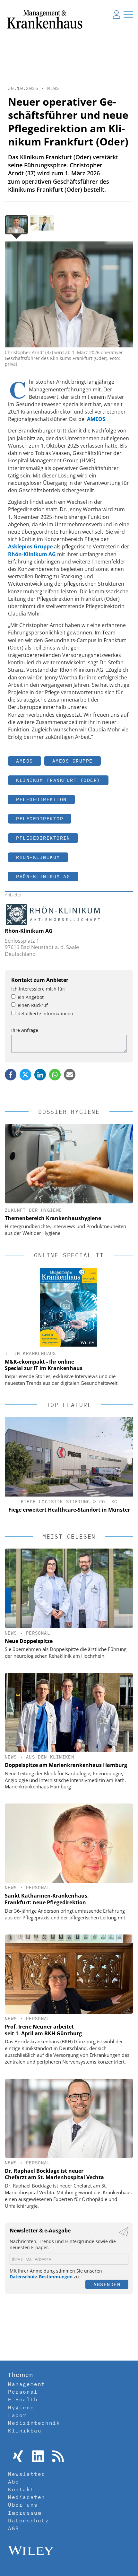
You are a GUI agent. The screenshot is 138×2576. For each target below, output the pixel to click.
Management (27, 2384)
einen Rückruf (33, 1005)
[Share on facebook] (11, 1075)
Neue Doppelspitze (29, 1641)
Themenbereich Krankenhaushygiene (53, 1218)
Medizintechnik (34, 2423)
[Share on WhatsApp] (55, 1075)
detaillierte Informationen (45, 1013)
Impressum (25, 2513)
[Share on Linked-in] (40, 1075)
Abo (14, 2482)
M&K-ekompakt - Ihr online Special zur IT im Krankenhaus (44, 1365)
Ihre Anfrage (25, 1030)
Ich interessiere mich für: (38, 989)
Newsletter (27, 2474)
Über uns (23, 2505)
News (53, 88)
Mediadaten (27, 2497)
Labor (17, 2415)
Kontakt (21, 2489)
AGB (14, 2528)
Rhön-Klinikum (38, 857)
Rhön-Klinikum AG (29, 931)
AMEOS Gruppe (73, 761)
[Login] (116, 14)
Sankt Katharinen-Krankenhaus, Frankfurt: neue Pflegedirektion (47, 1899)
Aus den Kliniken (50, 1757)
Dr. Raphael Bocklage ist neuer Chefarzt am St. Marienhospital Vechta (54, 2174)
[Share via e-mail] (70, 1075)
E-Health (23, 2399)
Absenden (107, 2284)
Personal (38, 1633)
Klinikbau (25, 2431)
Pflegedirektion (41, 799)
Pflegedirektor (40, 819)
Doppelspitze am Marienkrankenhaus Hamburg (66, 1765)
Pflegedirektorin (43, 838)
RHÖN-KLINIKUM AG (43, 876)
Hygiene (21, 2407)
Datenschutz (29, 2520)
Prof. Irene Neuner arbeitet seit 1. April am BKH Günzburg (43, 2030)
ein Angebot (31, 997)
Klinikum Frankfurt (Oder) (58, 780)
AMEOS (25, 761)
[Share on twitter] (25, 1075)
